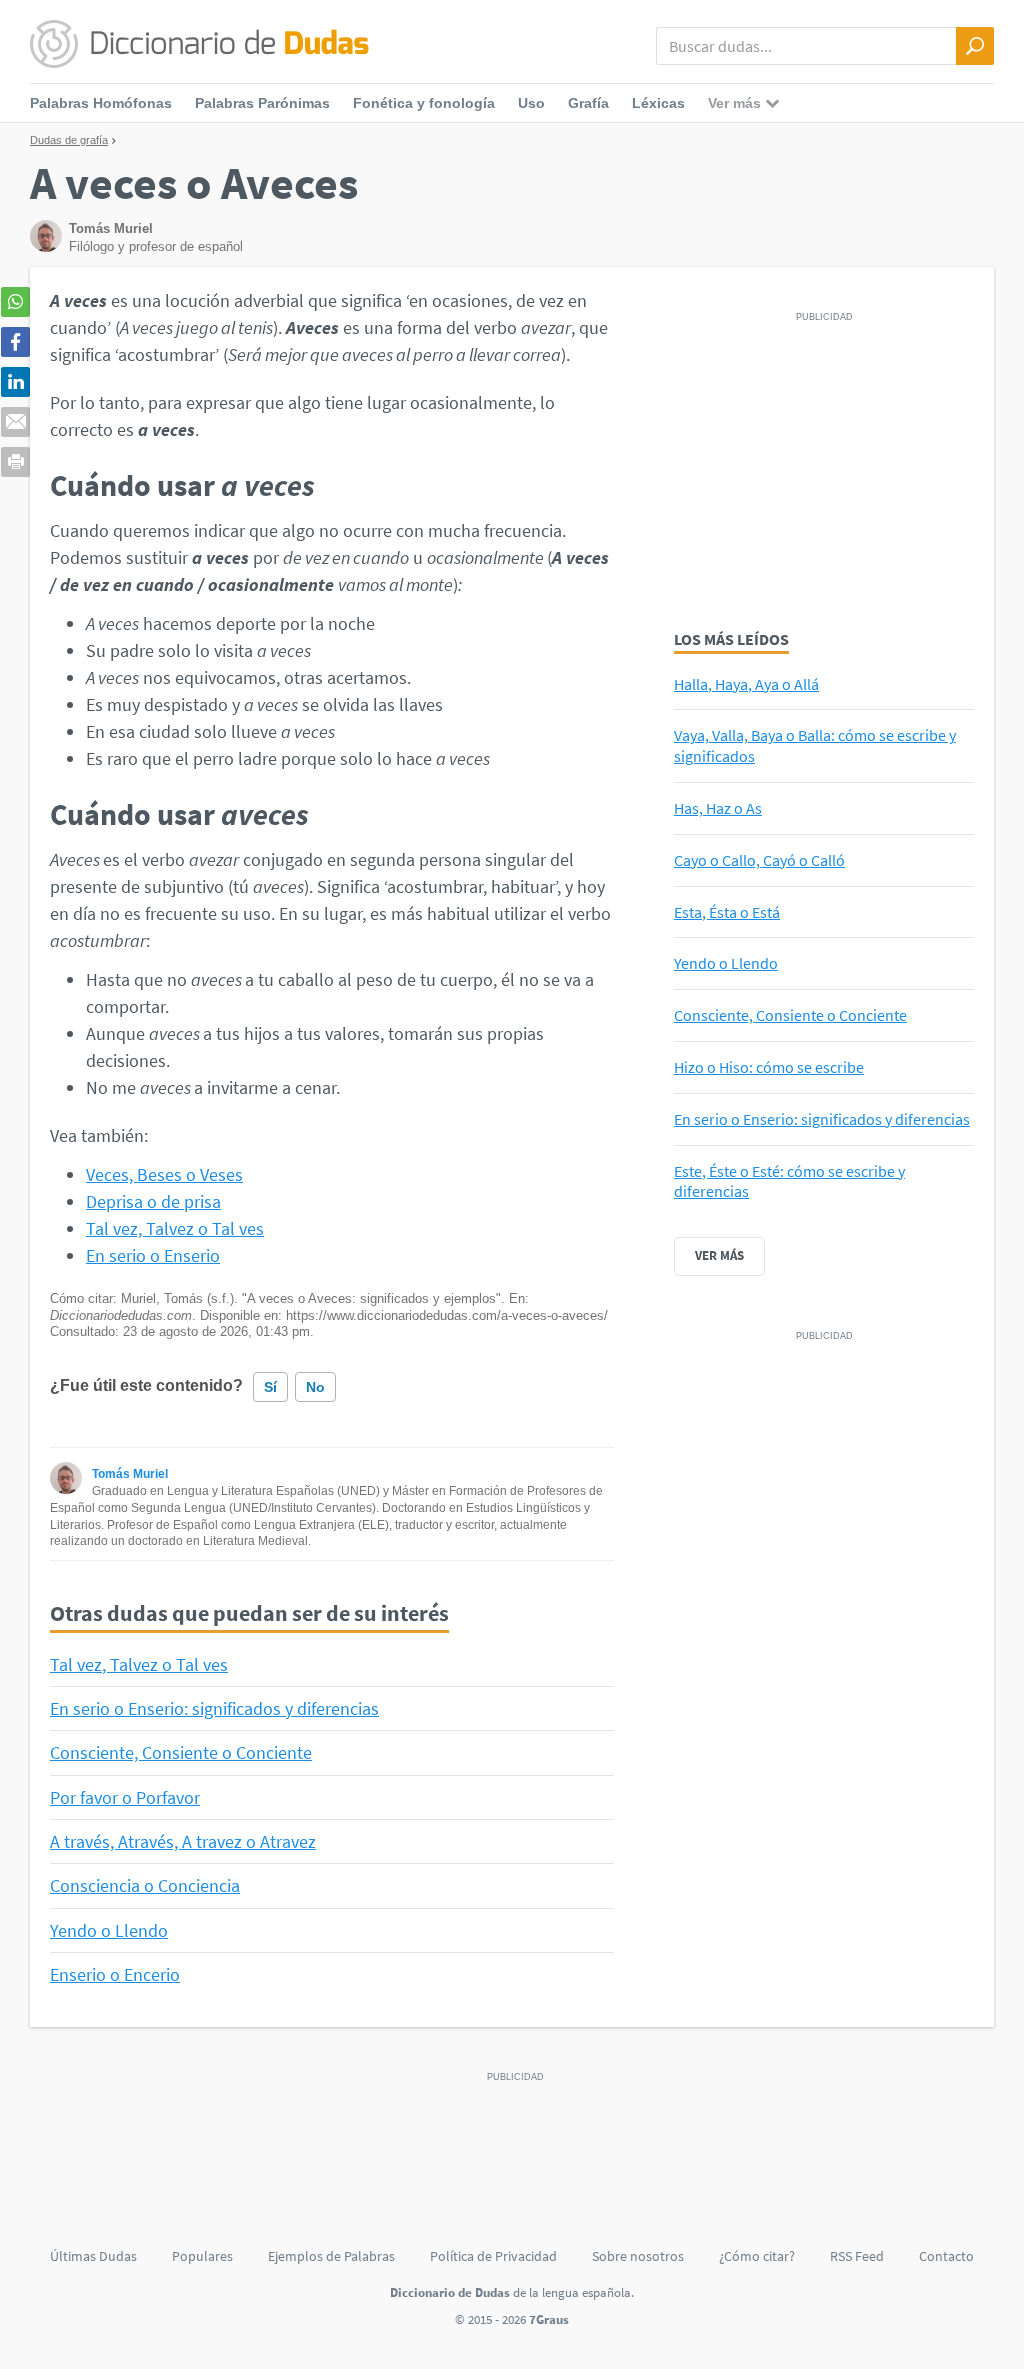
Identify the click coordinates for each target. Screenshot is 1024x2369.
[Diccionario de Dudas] (199, 45)
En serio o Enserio (153, 1255)
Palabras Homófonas (101, 103)
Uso (531, 103)
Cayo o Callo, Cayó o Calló (759, 860)
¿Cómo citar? (757, 2256)
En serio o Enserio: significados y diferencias (214, 1708)
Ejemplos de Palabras (331, 2256)
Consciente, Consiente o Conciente (181, 1752)
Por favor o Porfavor (125, 1797)
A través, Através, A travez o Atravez (183, 1841)
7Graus (549, 2319)
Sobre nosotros (638, 2256)
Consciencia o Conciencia (145, 1885)
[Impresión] (15, 462)
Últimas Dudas (93, 2256)
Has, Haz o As (718, 808)
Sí (270, 1387)
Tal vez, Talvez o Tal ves (175, 1228)
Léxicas (658, 103)
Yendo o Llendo (109, 1930)
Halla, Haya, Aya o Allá (746, 684)
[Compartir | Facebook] (15, 342)
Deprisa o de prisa (153, 1201)
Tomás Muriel (130, 1474)
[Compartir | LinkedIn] (15, 382)
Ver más (719, 1255)
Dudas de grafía (69, 140)
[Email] (15, 422)
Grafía (588, 103)
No (315, 1387)
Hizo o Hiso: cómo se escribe (769, 1067)
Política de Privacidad (493, 2256)
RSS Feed (857, 2256)
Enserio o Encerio (115, 1974)
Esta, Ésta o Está (727, 912)
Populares (202, 2256)
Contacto (946, 2256)
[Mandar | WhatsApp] (15, 302)
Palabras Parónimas (262, 103)
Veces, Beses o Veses (164, 1174)
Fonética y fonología (424, 103)
